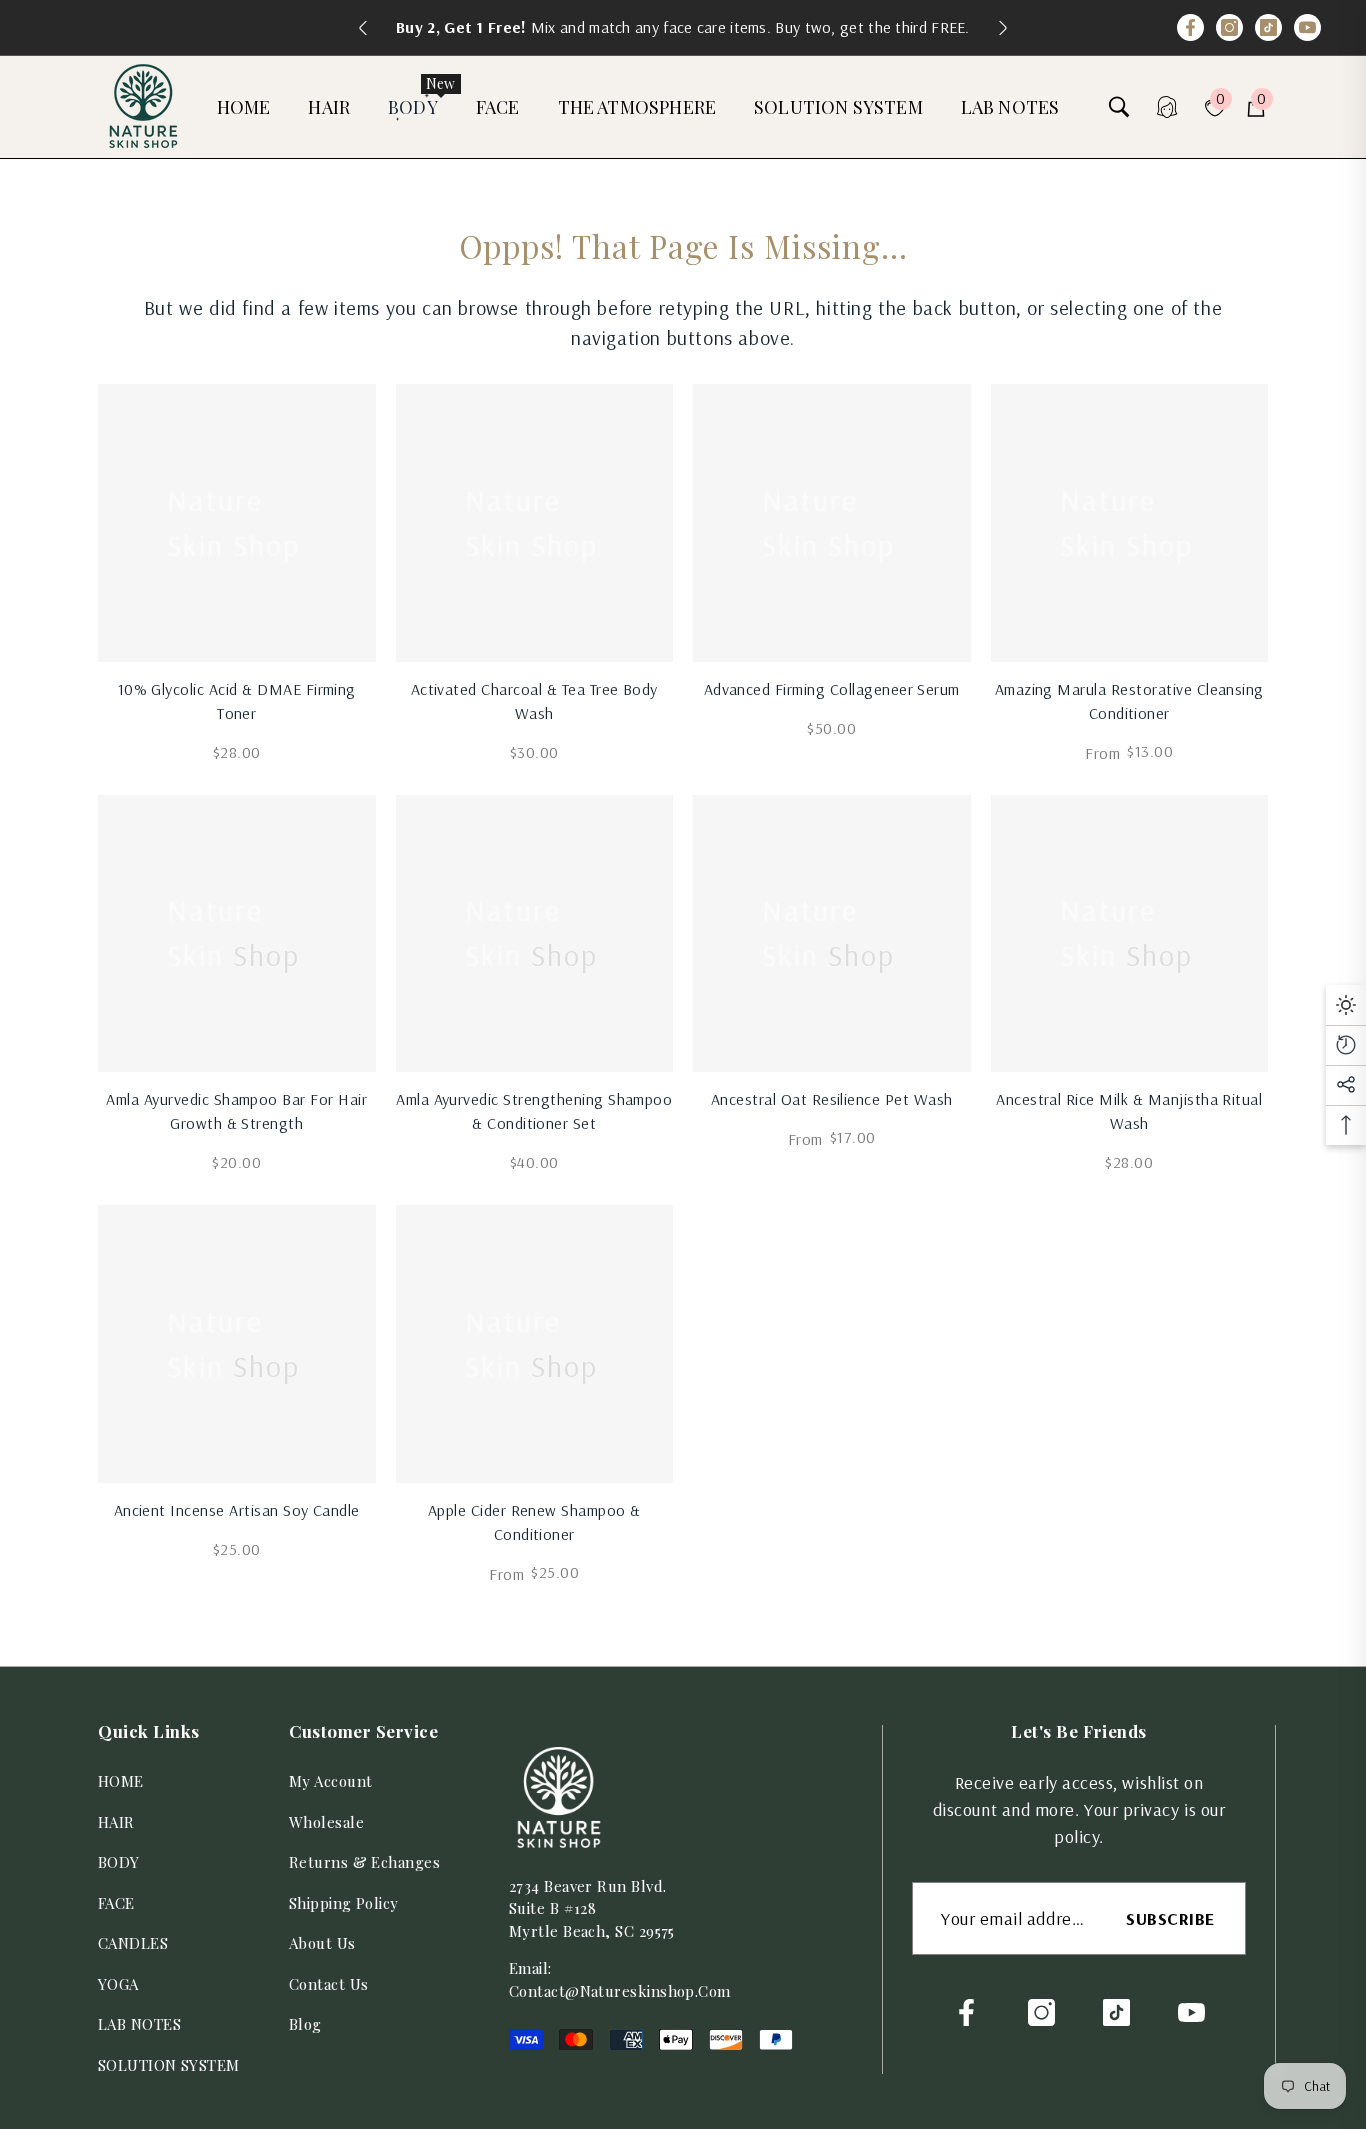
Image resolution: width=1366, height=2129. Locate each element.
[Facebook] (1190, 27)
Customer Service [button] (363, 1731)
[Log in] (1167, 107)
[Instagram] (1229, 27)
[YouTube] (1307, 27)
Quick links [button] (149, 1731)
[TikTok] (1268, 27)
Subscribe (1170, 1918)
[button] (253, 107)
